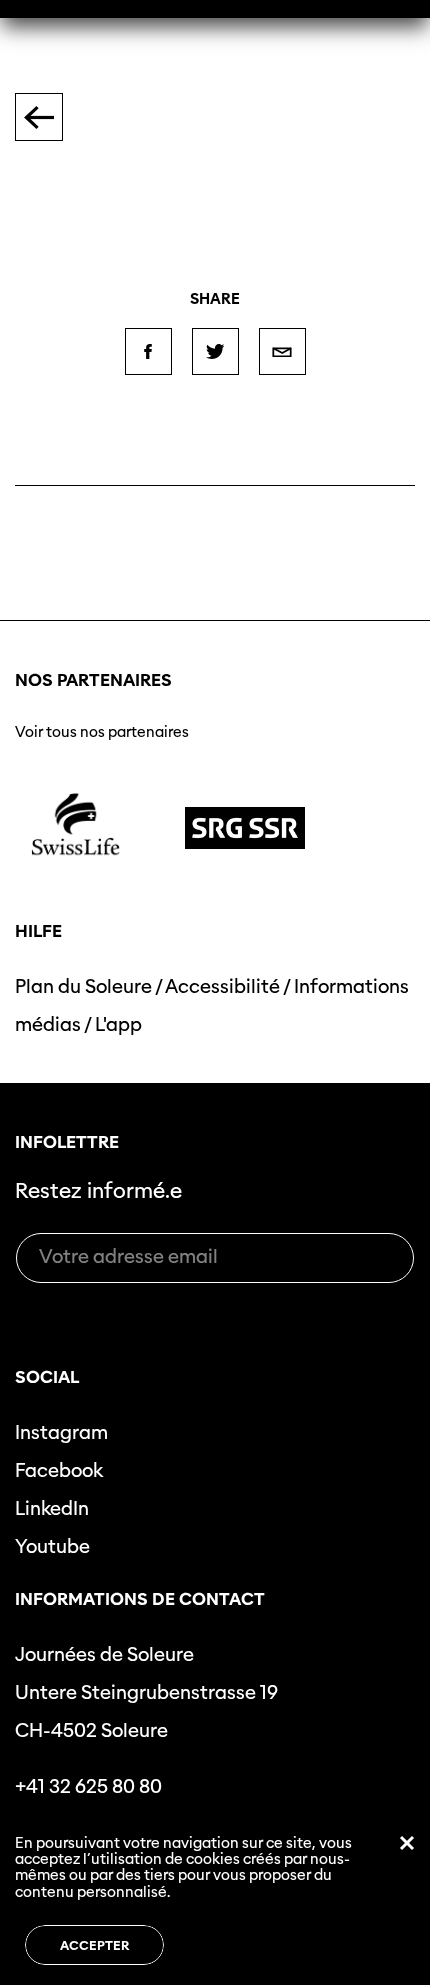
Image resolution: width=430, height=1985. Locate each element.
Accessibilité (222, 986)
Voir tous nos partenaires (102, 732)
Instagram (61, 1432)
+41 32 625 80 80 (88, 1786)
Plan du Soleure (83, 986)
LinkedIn (52, 1508)
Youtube (52, 1546)
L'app (118, 1024)
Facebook (59, 1470)
